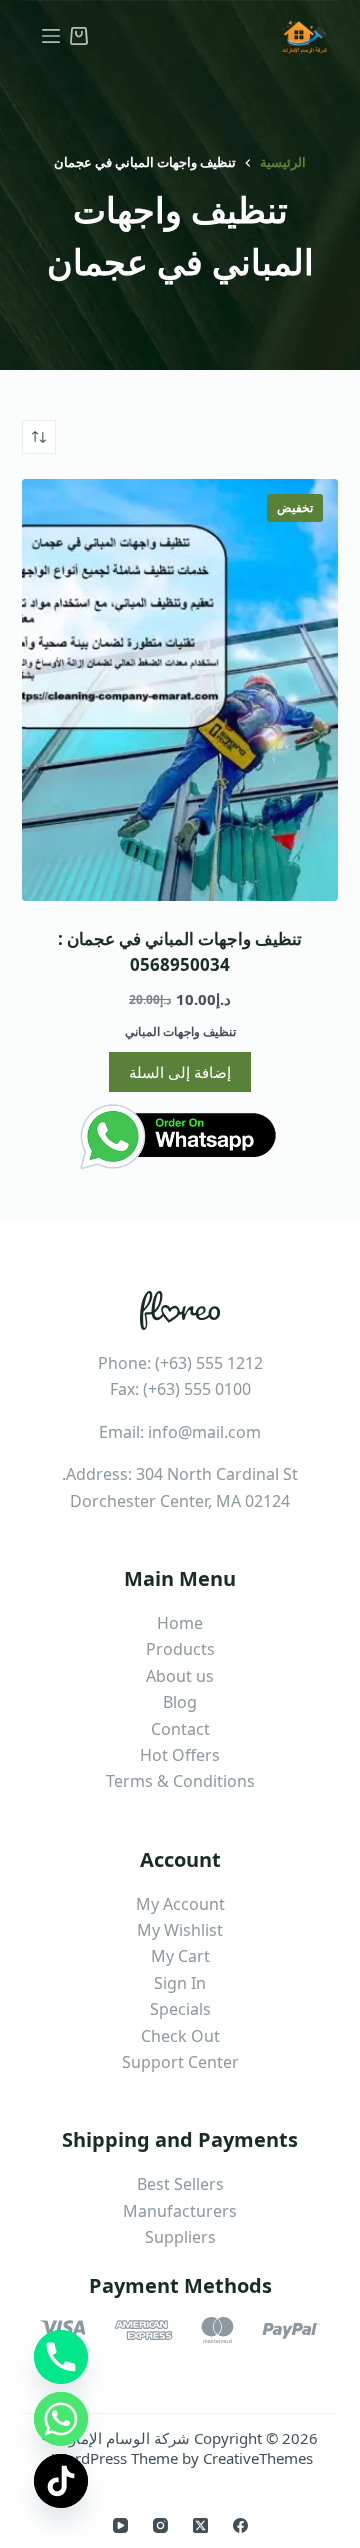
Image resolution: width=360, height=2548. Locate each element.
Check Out (180, 2036)
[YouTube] (120, 2525)
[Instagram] (160, 2525)
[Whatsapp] (61, 2419)
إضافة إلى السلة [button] (180, 1072)
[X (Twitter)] (200, 2525)
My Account (180, 1904)
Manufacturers (180, 2211)
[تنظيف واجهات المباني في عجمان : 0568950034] (180, 690)
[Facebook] (240, 2525)
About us (180, 1676)
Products (180, 1649)
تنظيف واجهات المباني (180, 1031)
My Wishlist (180, 1930)
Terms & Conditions (180, 1781)
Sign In (180, 1983)
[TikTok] (61, 2481)
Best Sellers (180, 2184)
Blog (180, 1702)
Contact (180, 1729)
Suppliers (180, 2237)
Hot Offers (180, 1755)
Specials (180, 2009)
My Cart (180, 1956)
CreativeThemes (258, 2458)
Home (180, 1623)
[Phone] (61, 2357)
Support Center (180, 2062)
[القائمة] (51, 36)
